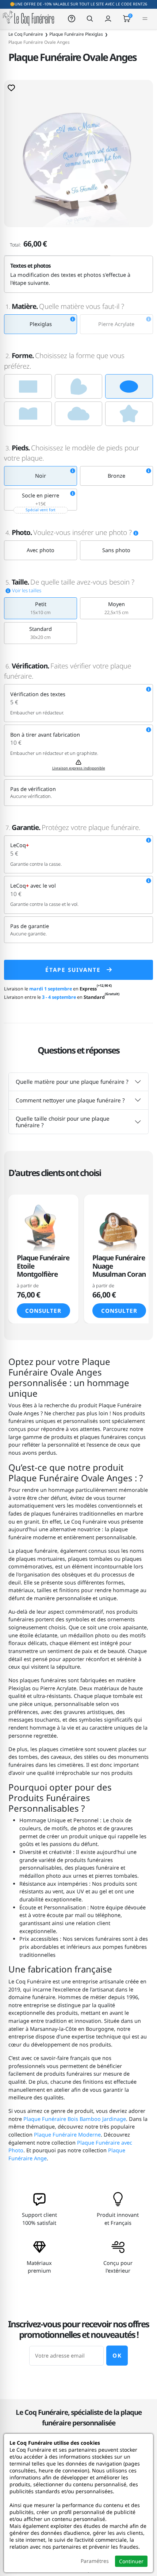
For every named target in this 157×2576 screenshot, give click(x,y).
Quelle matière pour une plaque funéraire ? (72, 1082)
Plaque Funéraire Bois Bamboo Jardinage (75, 2119)
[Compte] (108, 18)
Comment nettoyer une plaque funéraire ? (70, 1100)
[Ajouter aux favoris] (11, 88)
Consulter (43, 1311)
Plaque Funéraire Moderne (67, 2135)
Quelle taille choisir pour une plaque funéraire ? (63, 1122)
